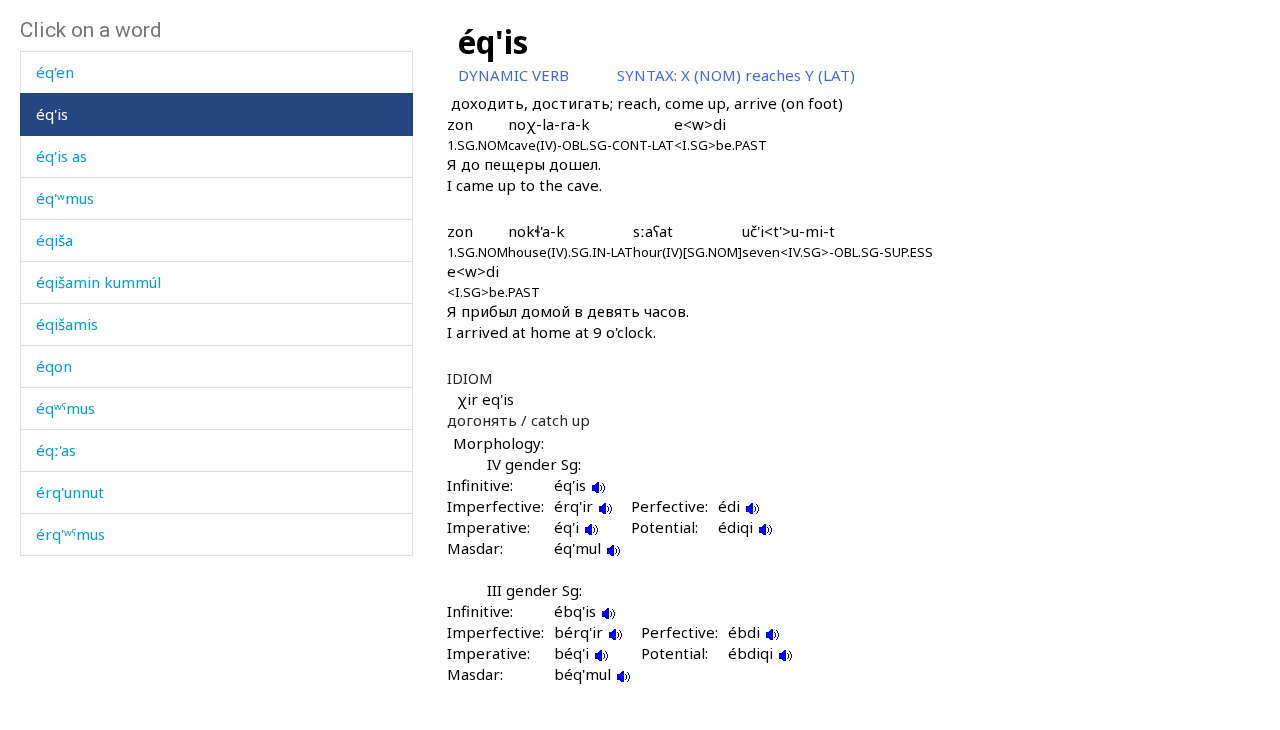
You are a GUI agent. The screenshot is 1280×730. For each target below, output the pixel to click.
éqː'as (56, 450)
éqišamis (67, 324)
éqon (54, 366)
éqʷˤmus (65, 408)
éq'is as (61, 156)
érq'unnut (70, 492)
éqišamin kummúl (98, 282)
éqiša (54, 240)
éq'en (55, 72)
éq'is (52, 114)
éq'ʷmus (65, 198)
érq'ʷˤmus (70, 534)
